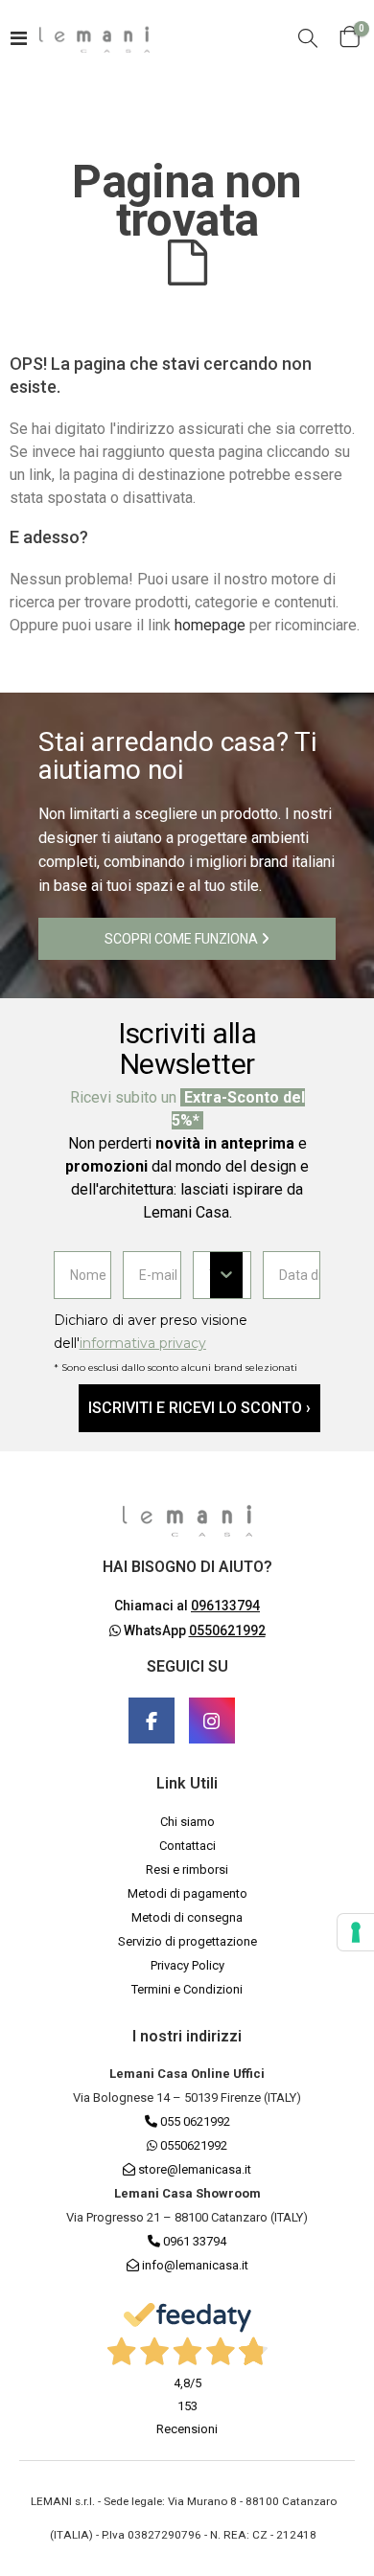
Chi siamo (187, 1822)
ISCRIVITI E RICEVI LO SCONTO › (199, 1408)
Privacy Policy (187, 1965)
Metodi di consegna (187, 1917)
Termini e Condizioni (187, 1989)
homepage (210, 625)
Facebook (152, 1721)
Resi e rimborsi (187, 1869)
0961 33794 (193, 2241)
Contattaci (187, 1846)
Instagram (212, 1721)
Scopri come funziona (183, 939)
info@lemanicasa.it (195, 2265)
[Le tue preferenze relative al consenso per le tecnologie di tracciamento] (356, 1932)
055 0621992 (194, 2121)
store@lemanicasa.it (195, 2169)
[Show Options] (226, 1275)
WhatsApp (193, 1630)
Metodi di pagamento (187, 1893)
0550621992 (192, 2145)
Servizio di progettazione (187, 1941)
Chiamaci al (187, 1606)
